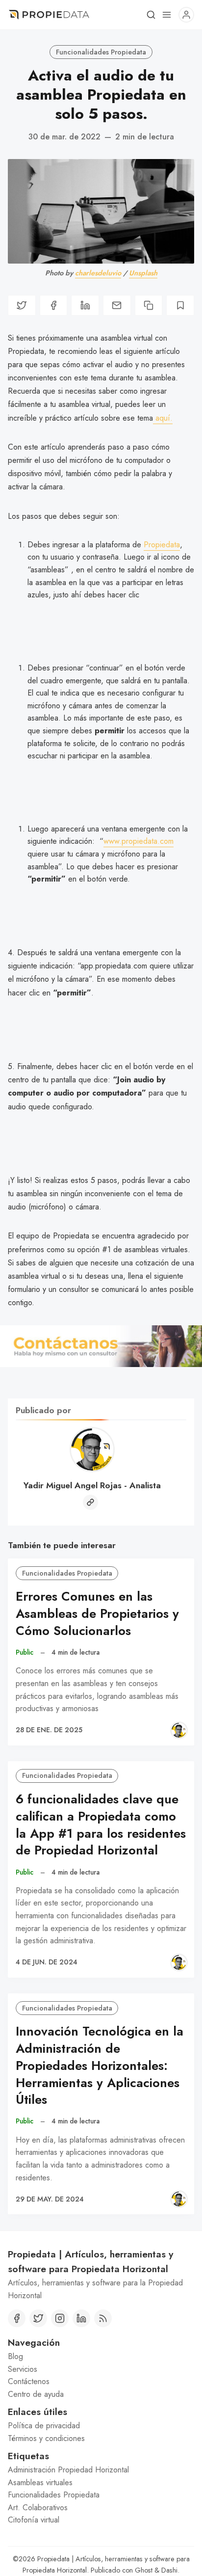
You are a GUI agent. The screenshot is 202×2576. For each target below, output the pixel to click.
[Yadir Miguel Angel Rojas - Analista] (179, 1730)
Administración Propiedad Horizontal (68, 2470)
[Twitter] (38, 2318)
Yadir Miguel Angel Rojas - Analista (92, 1485)
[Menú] (167, 15)
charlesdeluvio (98, 273)
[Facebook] (17, 2318)
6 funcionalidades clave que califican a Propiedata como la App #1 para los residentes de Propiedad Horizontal (101, 1825)
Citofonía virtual (34, 2520)
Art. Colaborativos (38, 2508)
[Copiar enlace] (149, 305)
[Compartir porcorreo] (117, 305)
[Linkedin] (81, 2318)
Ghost (144, 2570)
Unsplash (143, 273)
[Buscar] (151, 15)
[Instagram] (60, 2318)
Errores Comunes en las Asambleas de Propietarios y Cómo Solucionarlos (97, 1614)
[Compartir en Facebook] (54, 305)
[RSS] (103, 2318)
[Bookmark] (180, 305)
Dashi (169, 2570)
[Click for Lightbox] (101, 1346)
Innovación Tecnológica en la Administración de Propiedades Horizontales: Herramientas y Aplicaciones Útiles (100, 2066)
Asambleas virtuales (40, 2482)
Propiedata (162, 545)
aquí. (163, 418)
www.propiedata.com (139, 841)
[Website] (90, 1502)
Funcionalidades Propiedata (101, 52)
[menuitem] (101, 2357)
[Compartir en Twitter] (22, 305)
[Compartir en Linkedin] (85, 305)
